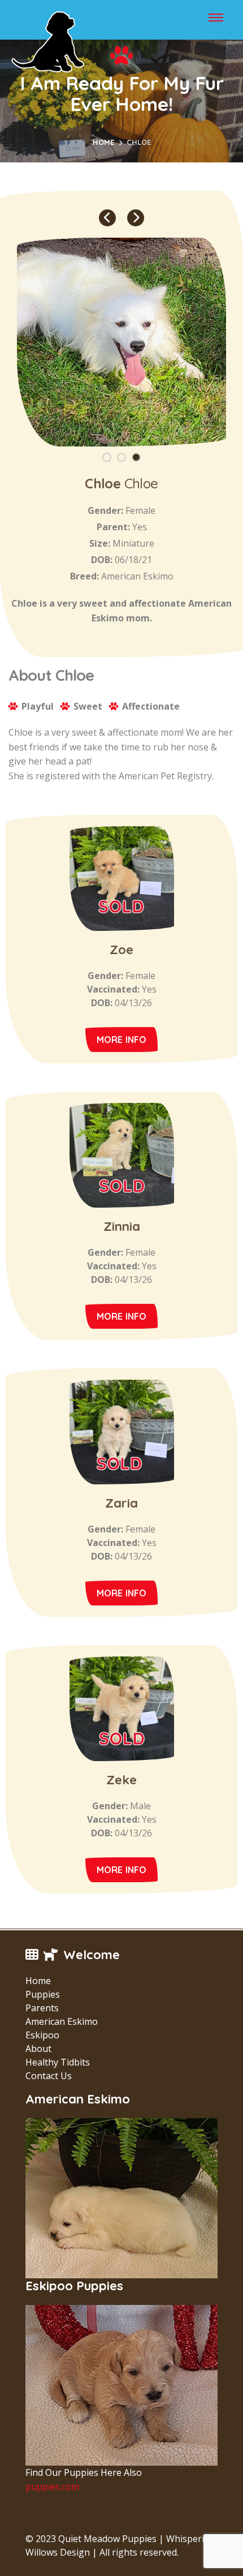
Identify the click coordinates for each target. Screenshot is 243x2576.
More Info (122, 1040)
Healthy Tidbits (58, 2062)
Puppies (43, 1994)
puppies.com (52, 2487)
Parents (42, 2008)
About (38, 2049)
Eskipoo (42, 2035)
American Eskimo (62, 2021)
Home (103, 142)
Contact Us (49, 2076)
